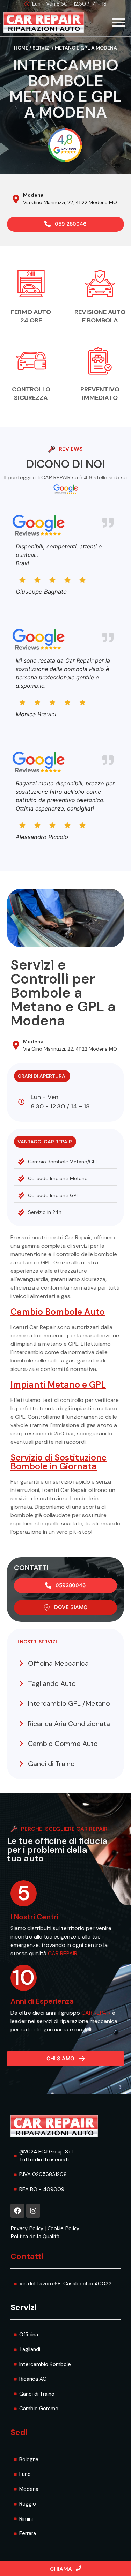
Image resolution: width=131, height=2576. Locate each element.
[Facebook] (17, 2211)
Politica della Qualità (35, 2237)
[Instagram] (33, 2211)
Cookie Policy (63, 2228)
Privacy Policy (27, 2228)
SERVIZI (42, 48)
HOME (21, 48)
